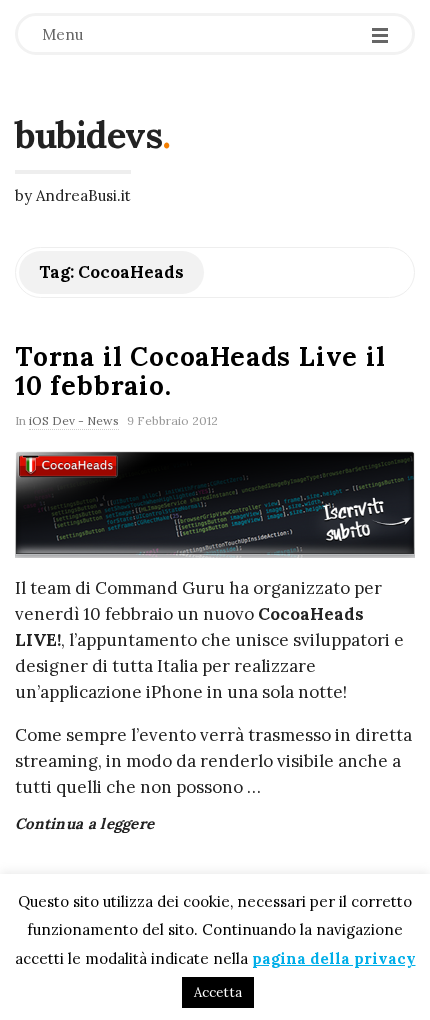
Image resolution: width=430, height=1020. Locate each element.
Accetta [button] (218, 992)
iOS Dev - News (74, 420)
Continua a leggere (84, 823)
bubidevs (88, 135)
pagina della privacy (334, 958)
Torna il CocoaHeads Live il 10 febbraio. (200, 371)
